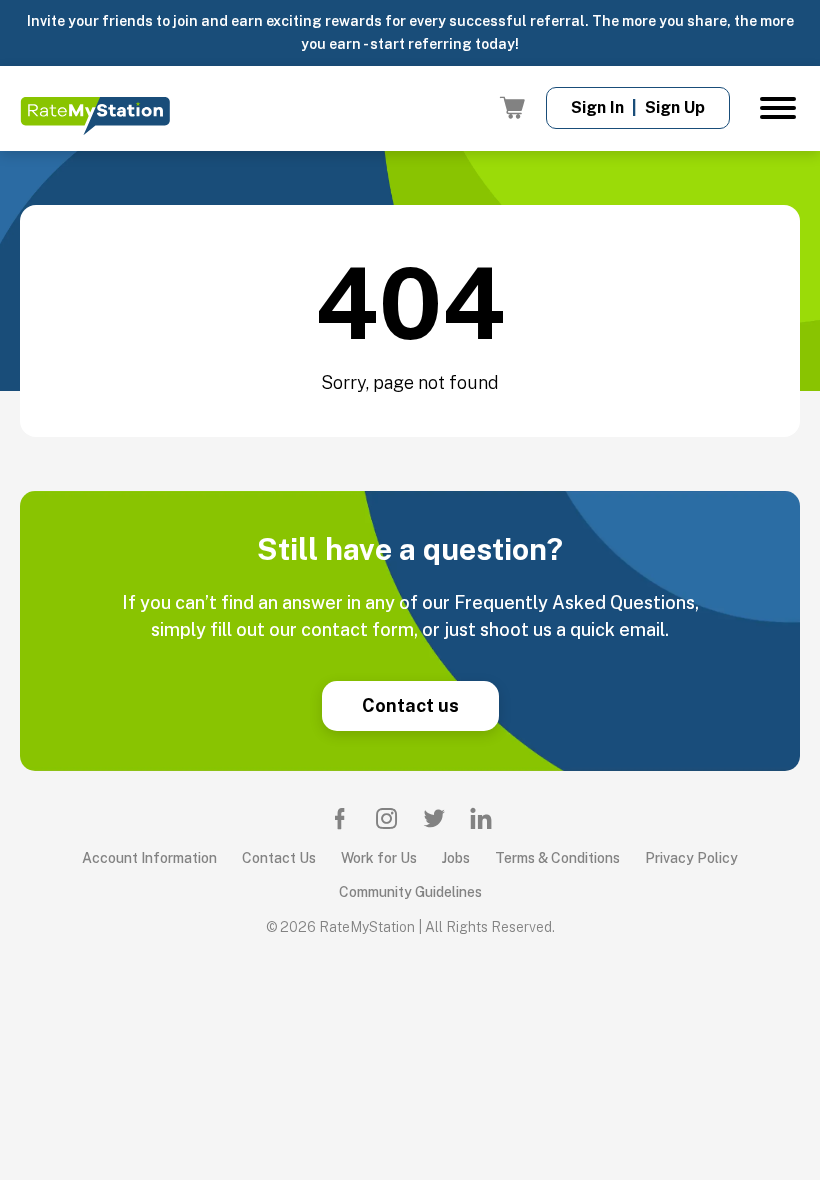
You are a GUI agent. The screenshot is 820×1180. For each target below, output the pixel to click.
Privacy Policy (691, 858)
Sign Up (675, 107)
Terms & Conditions (557, 858)
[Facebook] (340, 818)
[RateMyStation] (95, 114)
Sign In (597, 107)
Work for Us (379, 858)
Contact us (410, 705)
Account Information (149, 858)
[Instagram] (387, 818)
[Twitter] (434, 818)
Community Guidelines (410, 892)
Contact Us (279, 858)
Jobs (456, 858)
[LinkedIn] (481, 818)
